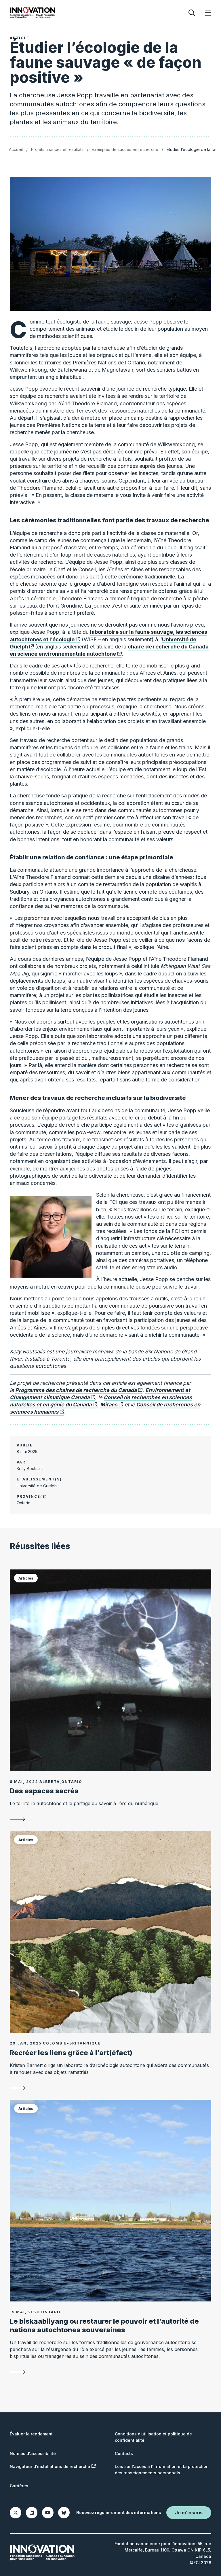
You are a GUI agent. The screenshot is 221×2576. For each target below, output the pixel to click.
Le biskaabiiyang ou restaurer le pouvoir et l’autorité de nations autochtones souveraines (104, 2326)
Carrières (19, 2486)
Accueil (16, 149)
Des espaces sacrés (44, 1791)
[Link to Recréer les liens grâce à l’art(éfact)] (110, 1932)
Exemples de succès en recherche (125, 149)
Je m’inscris (189, 2513)
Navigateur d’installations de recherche (50, 2466)
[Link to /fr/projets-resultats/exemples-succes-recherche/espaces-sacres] (110, 1819)
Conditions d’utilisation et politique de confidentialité (153, 2437)
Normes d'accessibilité (33, 2453)
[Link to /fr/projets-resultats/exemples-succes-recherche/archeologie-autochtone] (110, 2088)
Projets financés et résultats (57, 149)
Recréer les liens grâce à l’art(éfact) (71, 2053)
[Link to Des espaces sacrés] (110, 1670)
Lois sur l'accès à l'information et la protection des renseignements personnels (162, 2470)
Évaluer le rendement (31, 2434)
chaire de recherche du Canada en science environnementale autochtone (109, 650)
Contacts (124, 2453)
